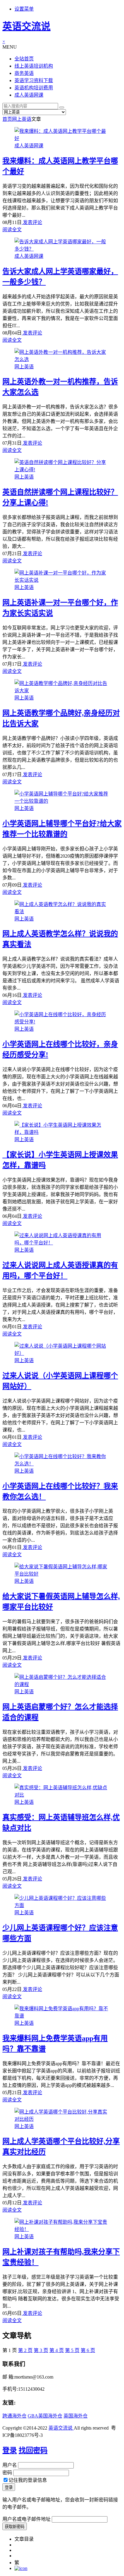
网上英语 (22, 119)
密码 (7, 2473)
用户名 (10, 2465)
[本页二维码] (21, 2568)
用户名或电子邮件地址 (26, 2519)
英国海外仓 (76, 2416)
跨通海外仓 (14, 2416)
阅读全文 (12, 230)
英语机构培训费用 (34, 88)
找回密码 (33, 2450)
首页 (7, 119)
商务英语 (24, 73)
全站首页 (24, 59)
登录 (10, 2450)
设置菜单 (24, 9)
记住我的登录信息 (28, 2480)
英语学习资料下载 (34, 80)
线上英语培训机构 (34, 66)
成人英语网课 (29, 95)
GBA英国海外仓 (45, 2416)
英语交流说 (26, 26)
